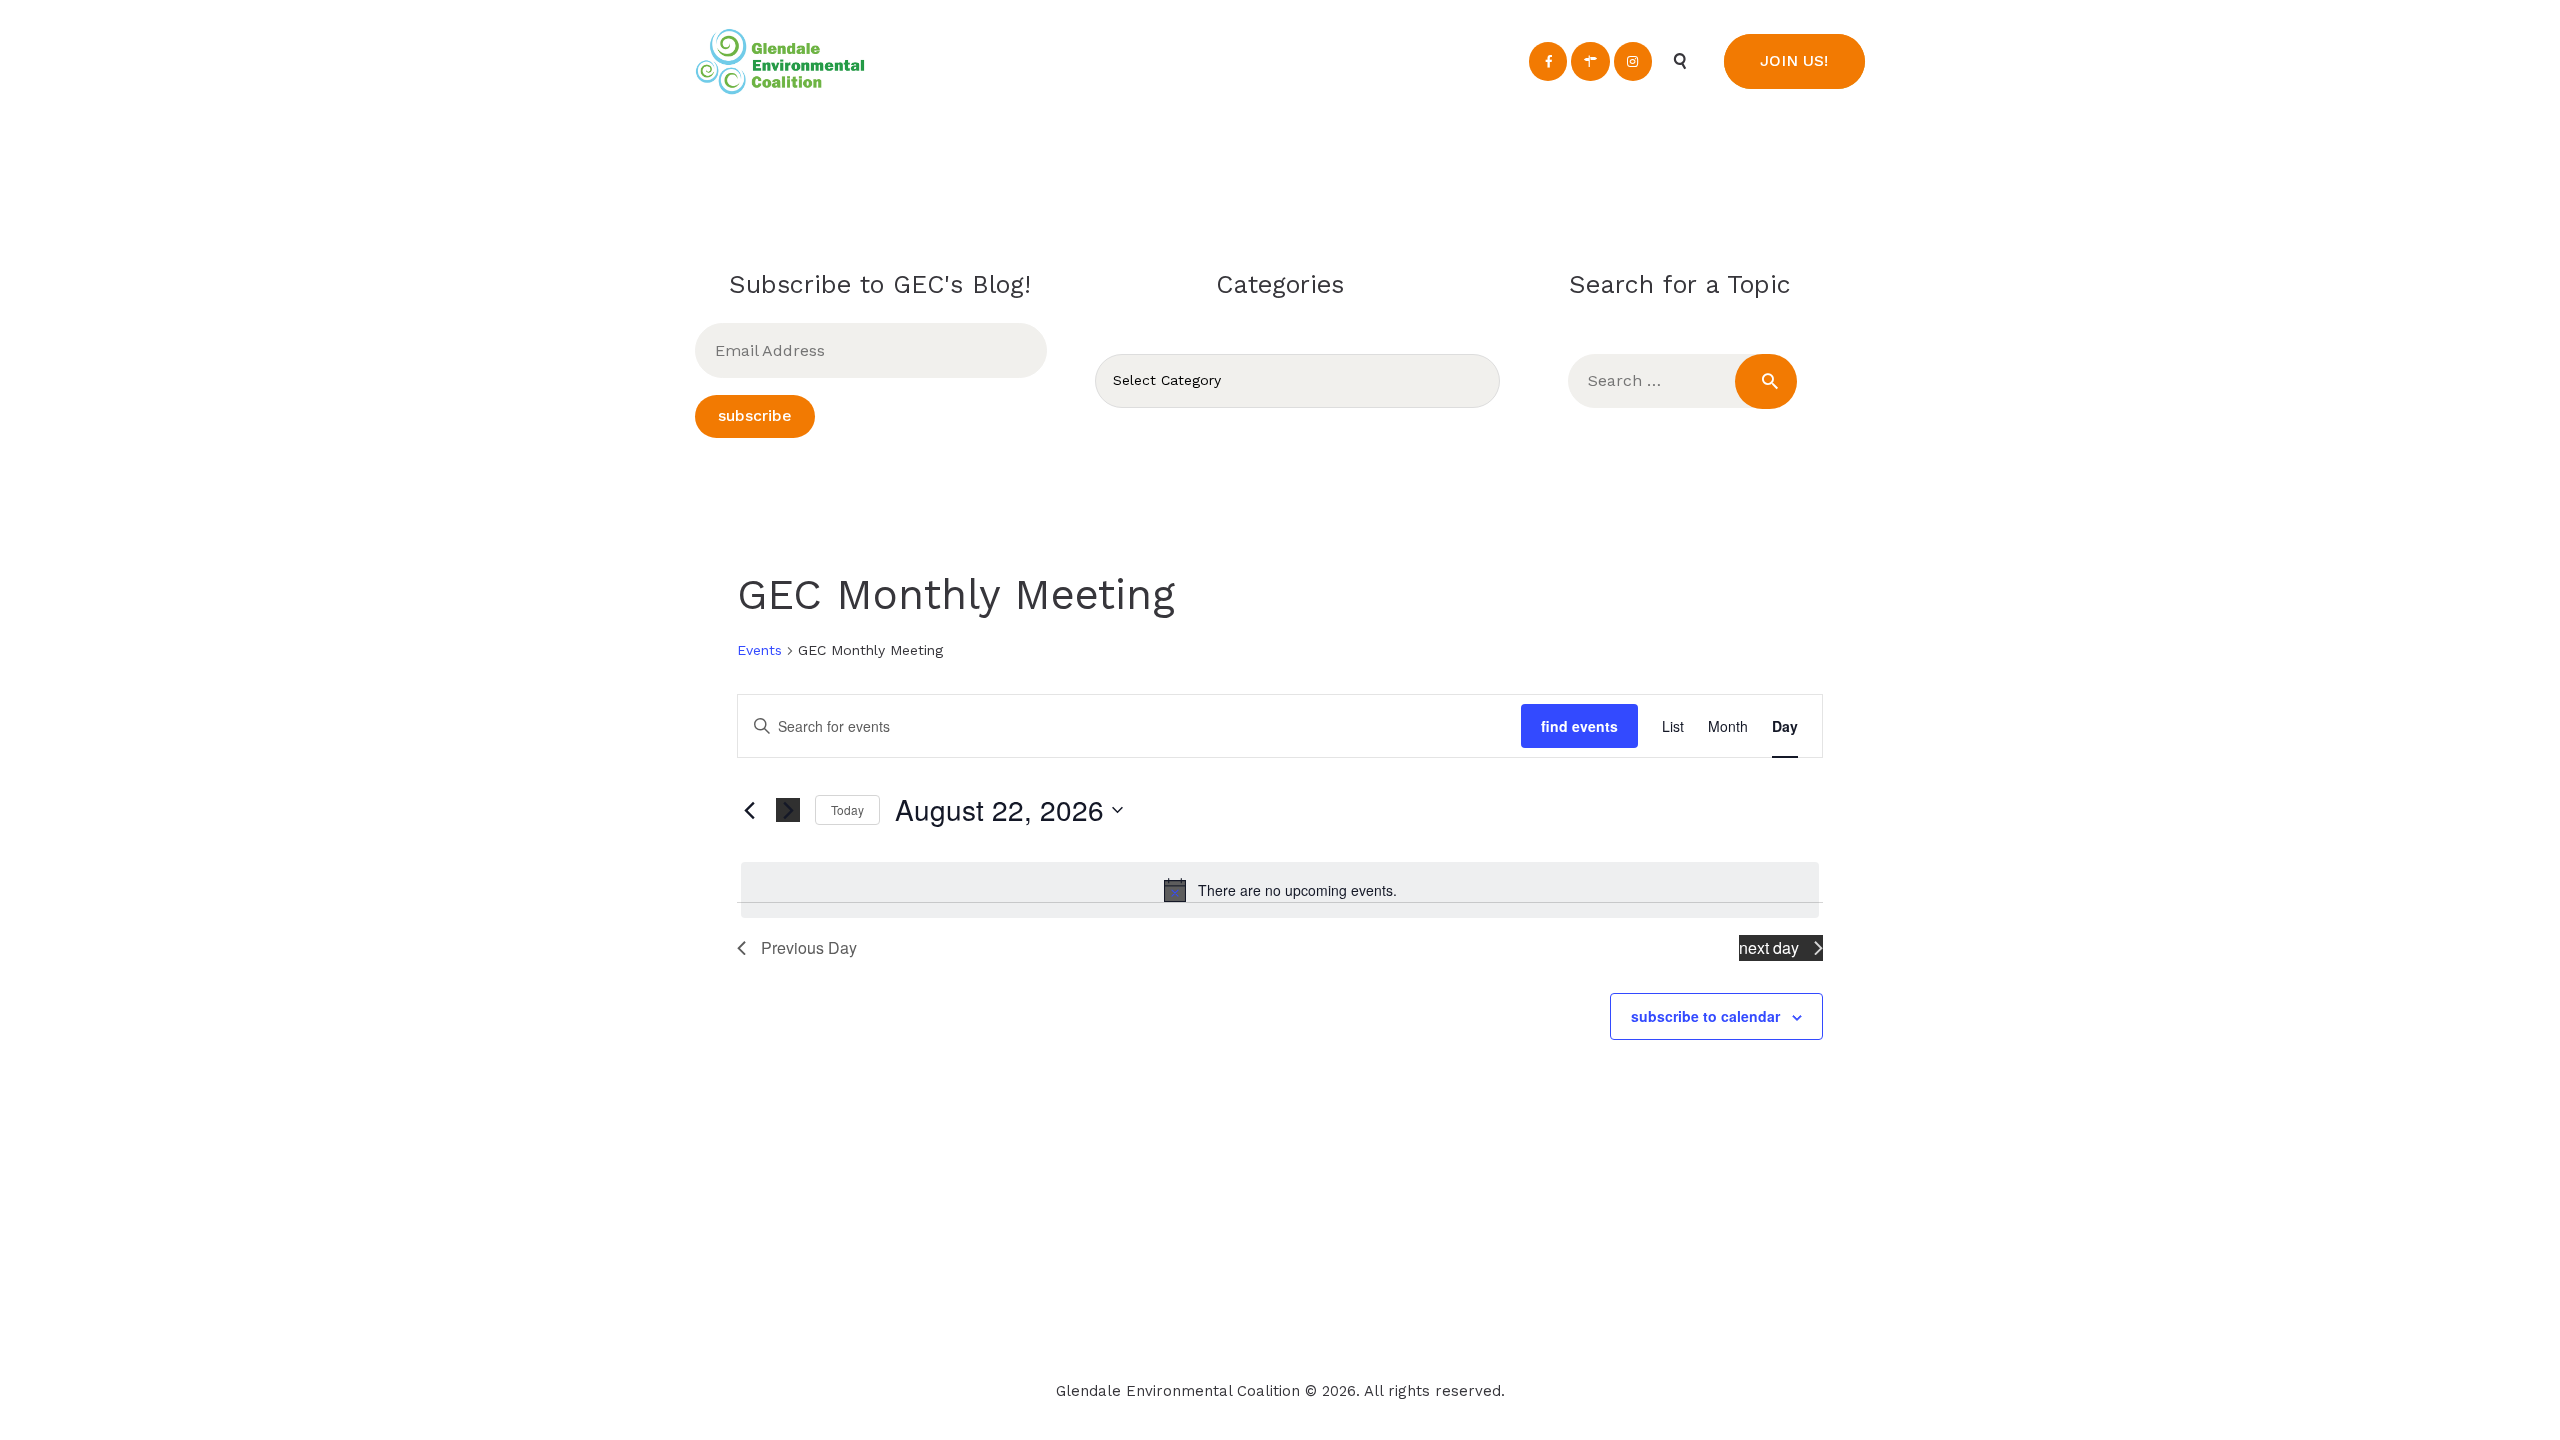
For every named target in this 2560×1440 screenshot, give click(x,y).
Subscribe (755, 415)
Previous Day (809, 947)
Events (759, 650)
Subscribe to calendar (1705, 1016)
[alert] (1280, 890)
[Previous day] (749, 810)
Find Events (1579, 726)
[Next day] (788, 810)
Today (847, 809)
